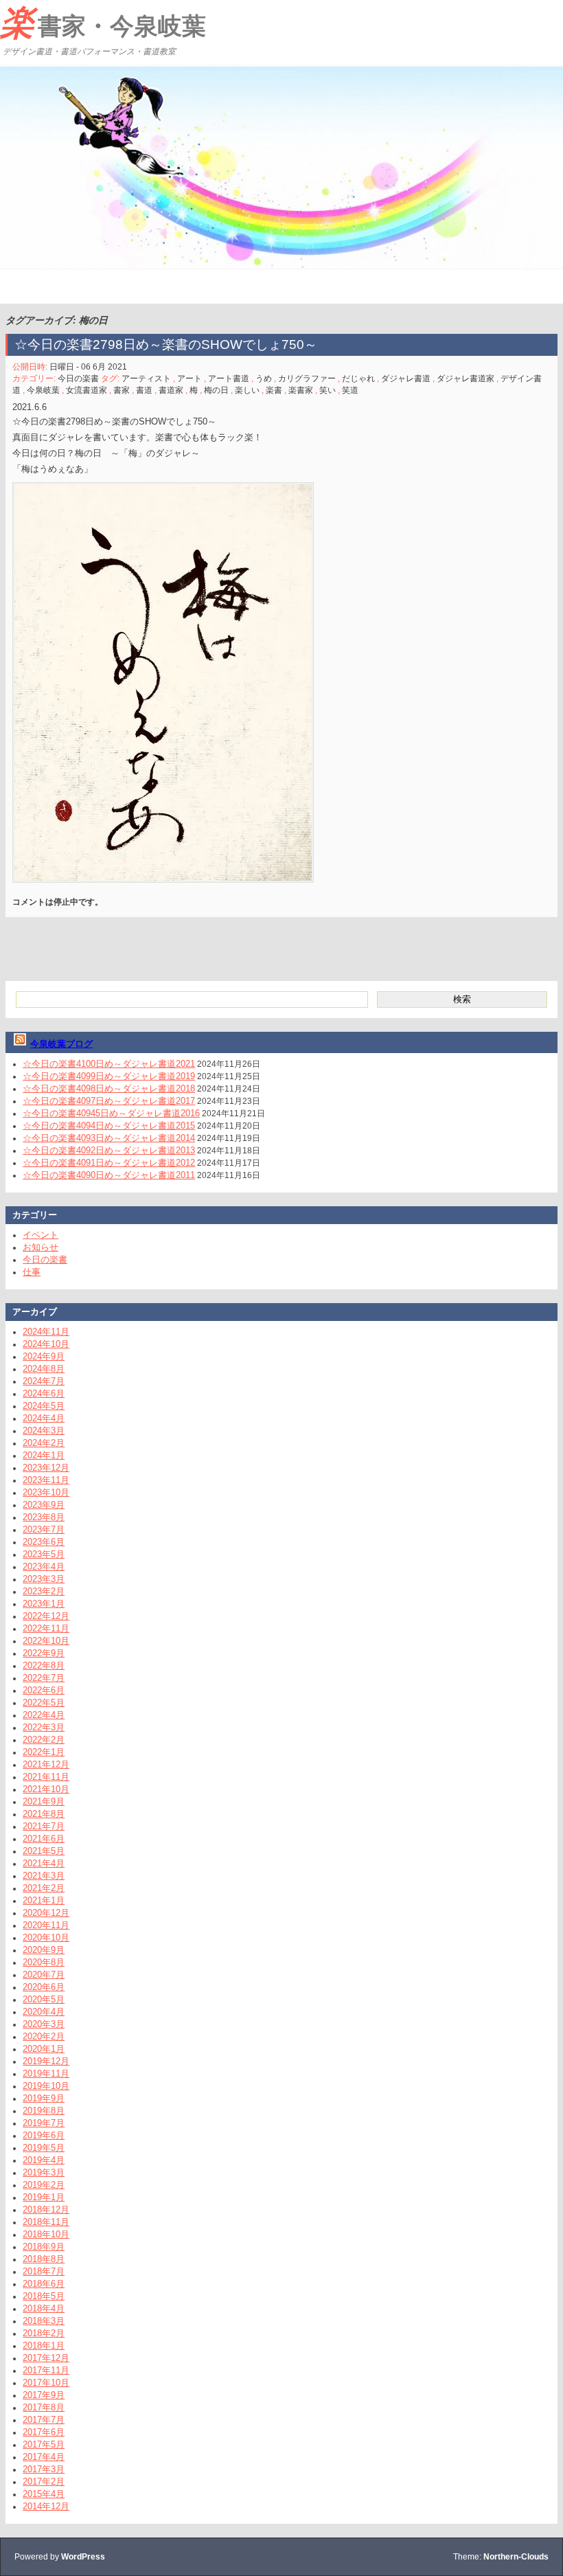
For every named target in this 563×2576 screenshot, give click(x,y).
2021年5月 (44, 1851)
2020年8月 (44, 1962)
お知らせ (41, 1247)
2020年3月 (44, 2024)
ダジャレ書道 (406, 379)
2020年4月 (44, 2012)
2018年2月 (44, 2333)
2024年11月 (46, 1332)
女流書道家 (87, 390)
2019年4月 (44, 2160)
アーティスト (146, 379)
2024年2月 (44, 1443)
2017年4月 (44, 2457)
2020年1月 (44, 2049)
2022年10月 (46, 1641)
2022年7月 (44, 1678)
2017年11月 (46, 2370)
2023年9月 (44, 1505)
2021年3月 (44, 1876)
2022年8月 (44, 1665)
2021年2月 (44, 1888)
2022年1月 (44, 1752)
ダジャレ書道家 (466, 379)
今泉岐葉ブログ (61, 1044)
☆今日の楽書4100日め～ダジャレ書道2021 (109, 1064)
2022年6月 (44, 1690)
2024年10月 (46, 1344)
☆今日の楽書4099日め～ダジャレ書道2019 (109, 1076)
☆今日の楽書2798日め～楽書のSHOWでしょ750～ (166, 344)
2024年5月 (44, 1406)
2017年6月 (44, 2432)
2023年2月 (44, 1591)
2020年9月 (44, 1950)
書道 (144, 390)
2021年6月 (44, 1839)
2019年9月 (44, 2098)
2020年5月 (44, 1999)
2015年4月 (44, 2494)
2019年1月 (44, 2197)
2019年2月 (44, 2185)
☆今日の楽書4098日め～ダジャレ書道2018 (109, 1088)
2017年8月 (44, 2407)
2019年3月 (44, 2172)
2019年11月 (46, 2074)
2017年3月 (44, 2469)
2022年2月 (44, 1740)
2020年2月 (44, 2036)
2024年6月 (44, 1393)
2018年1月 (44, 2346)
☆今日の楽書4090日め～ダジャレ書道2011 (109, 1175)
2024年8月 (44, 1369)
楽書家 (301, 390)
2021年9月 (44, 1801)
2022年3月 (44, 1727)
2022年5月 (44, 1703)
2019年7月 (44, 2123)
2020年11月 (46, 1925)
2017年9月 (44, 2395)
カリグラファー (307, 379)
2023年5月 (44, 1554)
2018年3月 (44, 2321)
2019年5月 (44, 2148)
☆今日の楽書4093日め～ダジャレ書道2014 (109, 1138)
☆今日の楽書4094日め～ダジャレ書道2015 (109, 1126)
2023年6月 (44, 1542)
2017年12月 (46, 2358)
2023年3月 (44, 1579)
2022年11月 (46, 1628)
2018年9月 (44, 2247)
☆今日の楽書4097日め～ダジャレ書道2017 (109, 1101)
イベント (41, 1235)
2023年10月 (46, 1492)
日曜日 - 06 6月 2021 (88, 367)
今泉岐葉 (43, 390)
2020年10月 (46, 1937)
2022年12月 (46, 1616)
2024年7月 (44, 1381)
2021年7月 (44, 1826)
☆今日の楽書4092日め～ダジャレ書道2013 (109, 1150)
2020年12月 (46, 1913)
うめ (264, 379)
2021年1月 (44, 1900)
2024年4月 (44, 1418)
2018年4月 (44, 2308)
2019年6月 (44, 2135)
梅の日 (216, 390)
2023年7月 (44, 1529)
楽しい (247, 390)
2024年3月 (44, 1431)
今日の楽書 (78, 379)
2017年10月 (46, 2383)
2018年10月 (46, 2234)
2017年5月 (44, 2444)
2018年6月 (44, 2284)
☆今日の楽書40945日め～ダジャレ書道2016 (111, 1113)
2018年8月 (44, 2259)
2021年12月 (46, 1764)
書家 (122, 390)
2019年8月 (44, 2111)
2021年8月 (44, 1814)
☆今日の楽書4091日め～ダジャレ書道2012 (109, 1163)
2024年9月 (44, 1356)
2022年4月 (44, 1715)
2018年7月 (44, 2271)
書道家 (171, 390)
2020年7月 (44, 1975)
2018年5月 (44, 2296)
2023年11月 (46, 1480)
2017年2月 (44, 2482)
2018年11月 (46, 2222)
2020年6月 (44, 1987)
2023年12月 (46, 1468)
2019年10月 (46, 2086)
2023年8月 (44, 1517)
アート (189, 379)
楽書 (274, 390)
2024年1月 (44, 1455)
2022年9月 (44, 1653)
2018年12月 (46, 2210)
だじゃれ (358, 379)
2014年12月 (46, 2506)
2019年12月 (46, 2061)
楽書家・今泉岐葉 (103, 23)
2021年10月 (46, 1789)
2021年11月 (46, 1777)
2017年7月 (44, 2420)
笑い (328, 390)
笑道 (350, 390)
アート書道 (229, 379)
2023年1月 (44, 1604)
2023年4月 (44, 1567)
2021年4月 (44, 1863)
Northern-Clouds (516, 2557)
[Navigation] (12, 286)
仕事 (32, 1272)
